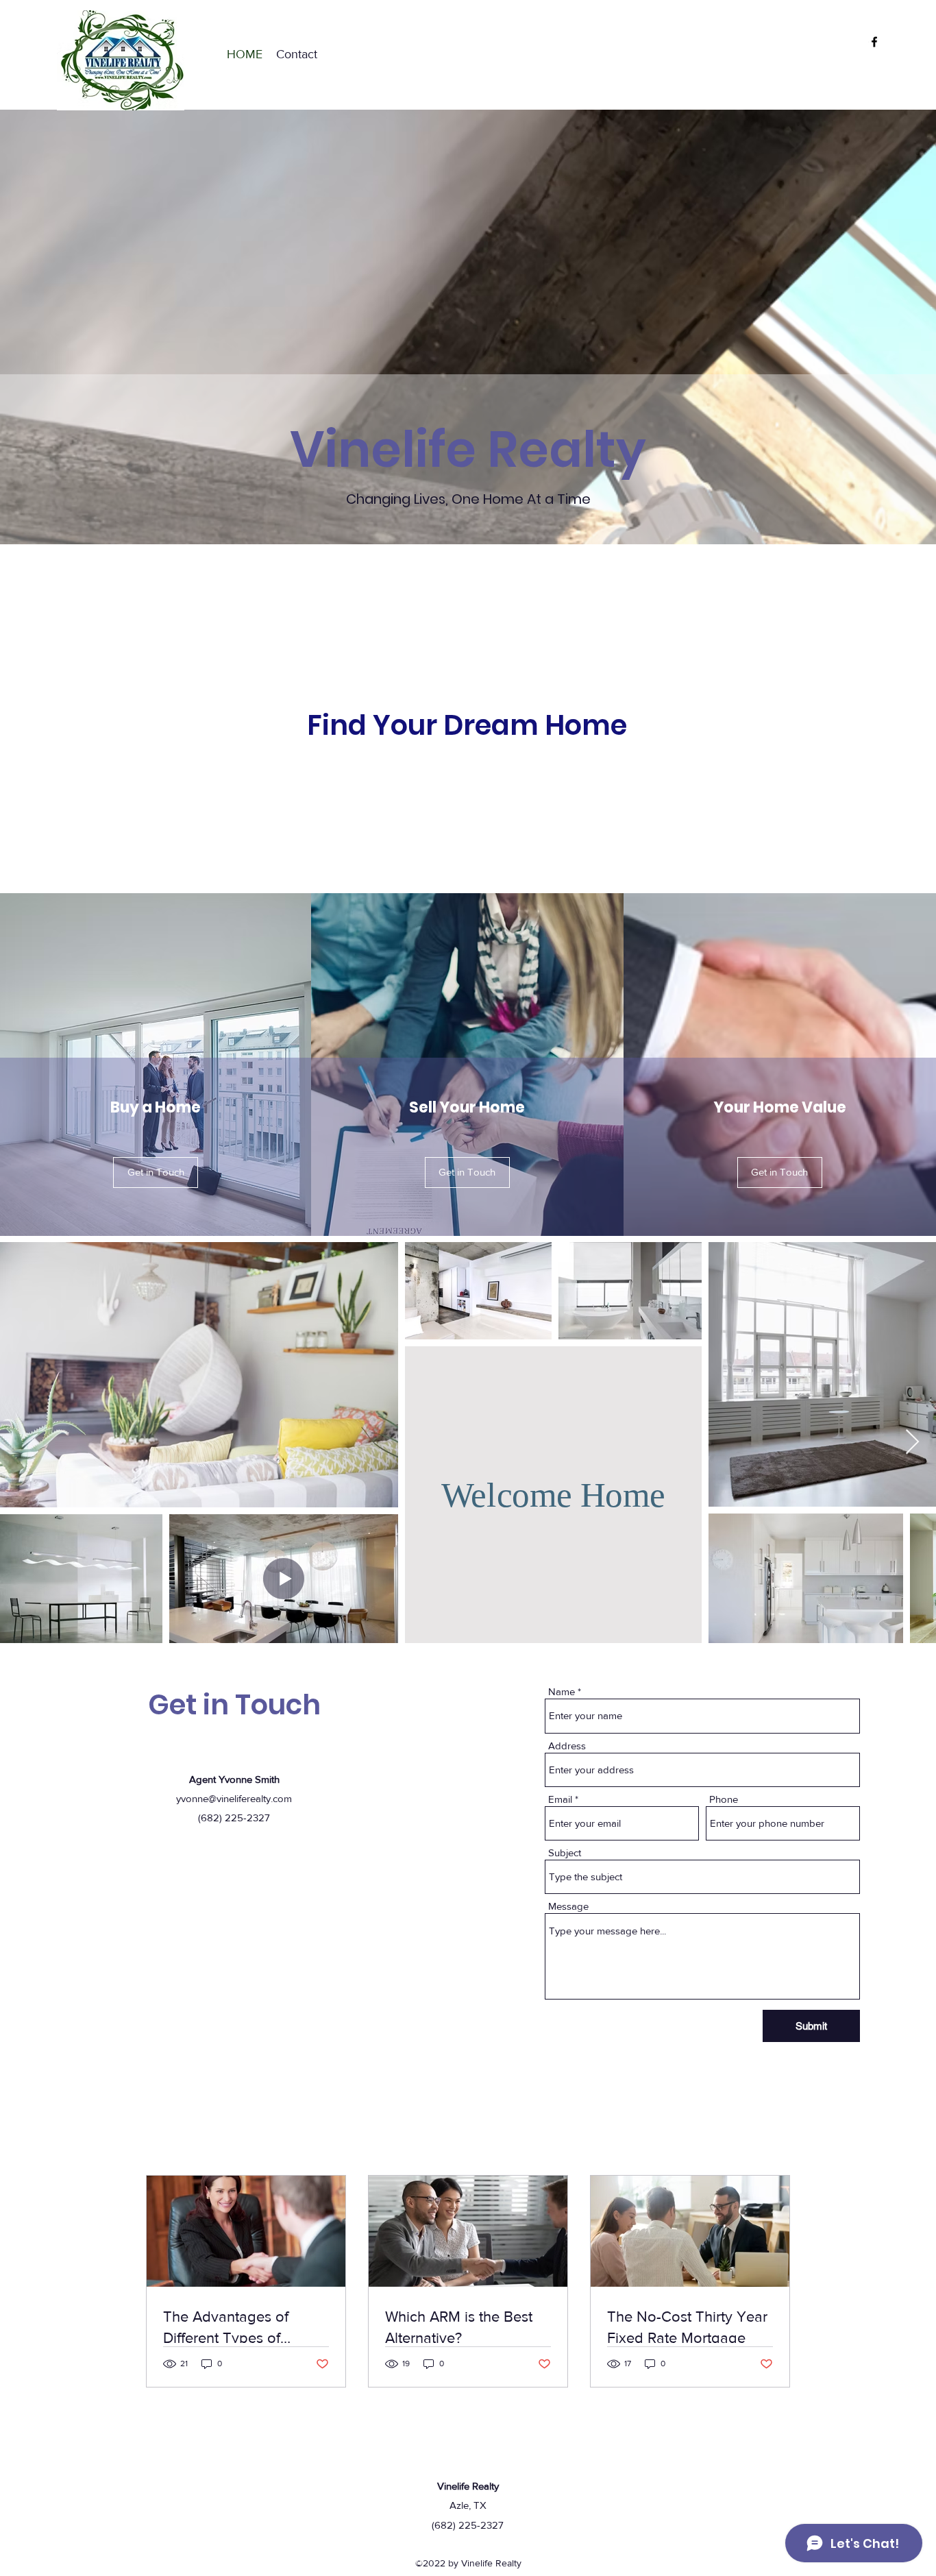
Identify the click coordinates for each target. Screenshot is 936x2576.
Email (560, 1799)
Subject (565, 1852)
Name (562, 1691)
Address (567, 1746)
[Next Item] (912, 1443)
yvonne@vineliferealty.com (234, 1798)
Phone (724, 1799)
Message (568, 1906)
